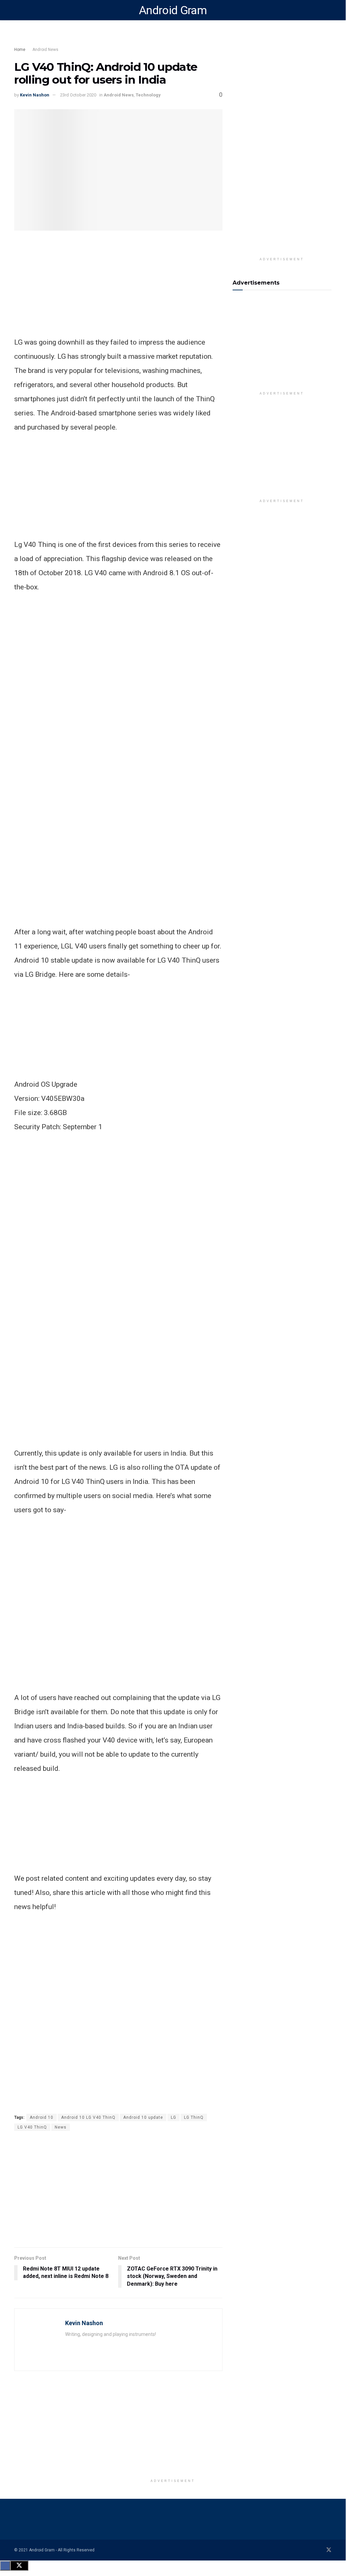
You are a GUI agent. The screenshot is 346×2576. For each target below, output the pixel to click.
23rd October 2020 (78, 95)
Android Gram (173, 10)
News (61, 2127)
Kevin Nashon (35, 95)
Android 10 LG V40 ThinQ (88, 2117)
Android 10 (42, 2117)
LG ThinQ (194, 2117)
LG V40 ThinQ (32, 2127)
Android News (45, 50)
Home (20, 50)
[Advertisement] (136, 39)
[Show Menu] (17, 10)
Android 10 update (143, 2117)
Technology (148, 95)
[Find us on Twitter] (329, 2550)
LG (174, 2117)
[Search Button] (329, 10)
